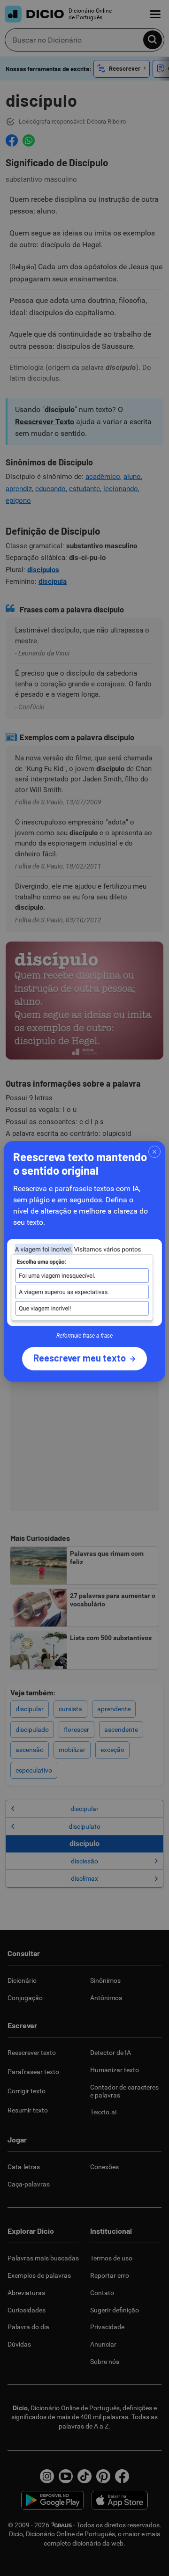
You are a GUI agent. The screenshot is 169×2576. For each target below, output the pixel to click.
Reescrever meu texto (80, 1358)
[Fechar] (154, 1152)
